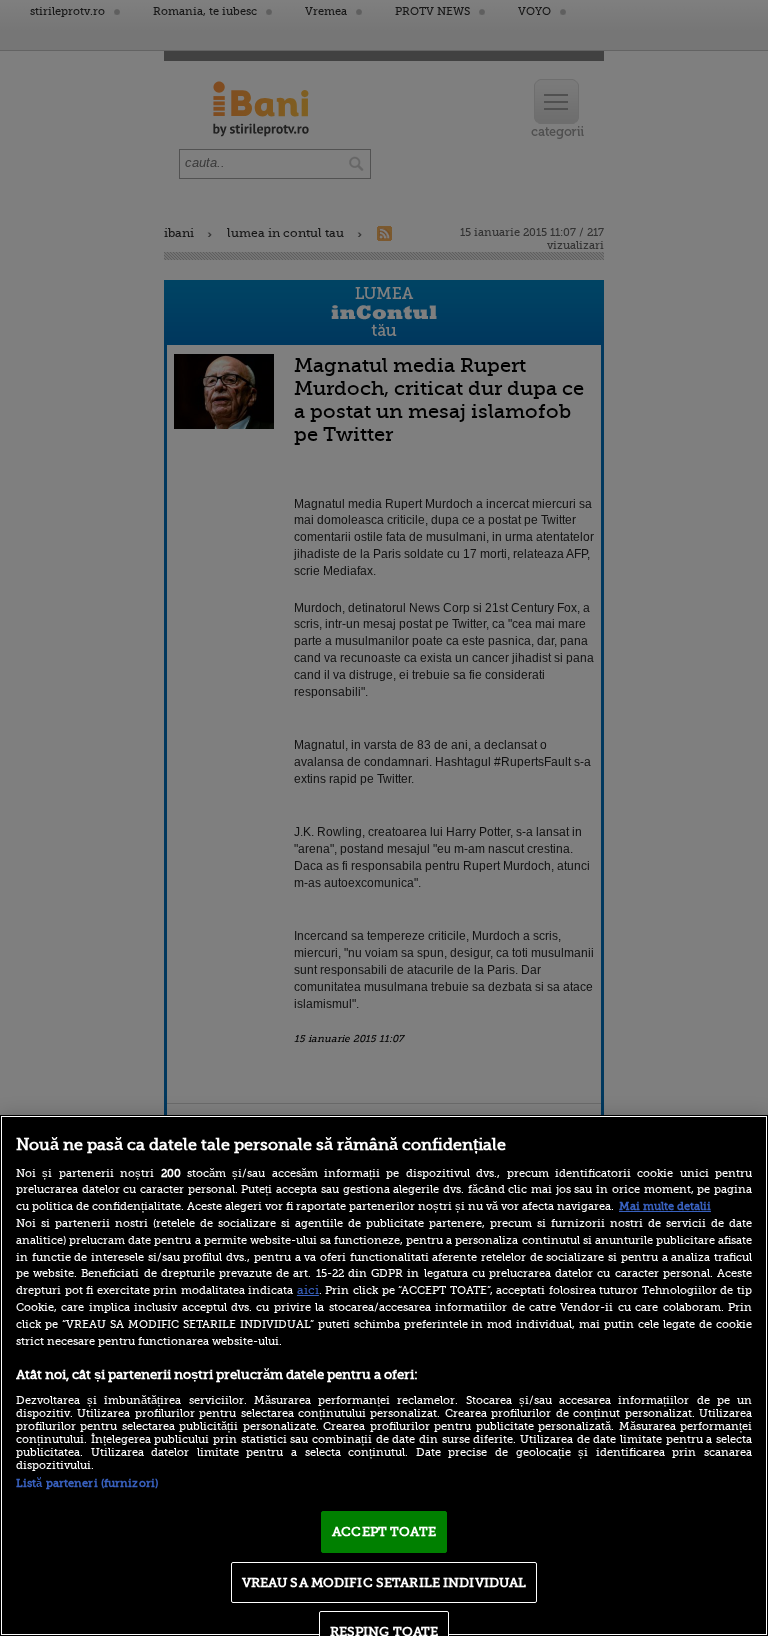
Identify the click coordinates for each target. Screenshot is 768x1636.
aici (308, 1290)
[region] (384, 1375)
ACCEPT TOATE (384, 1531)
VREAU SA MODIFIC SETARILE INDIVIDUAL (384, 1582)
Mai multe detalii (665, 1206)
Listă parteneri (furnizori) (87, 1483)
